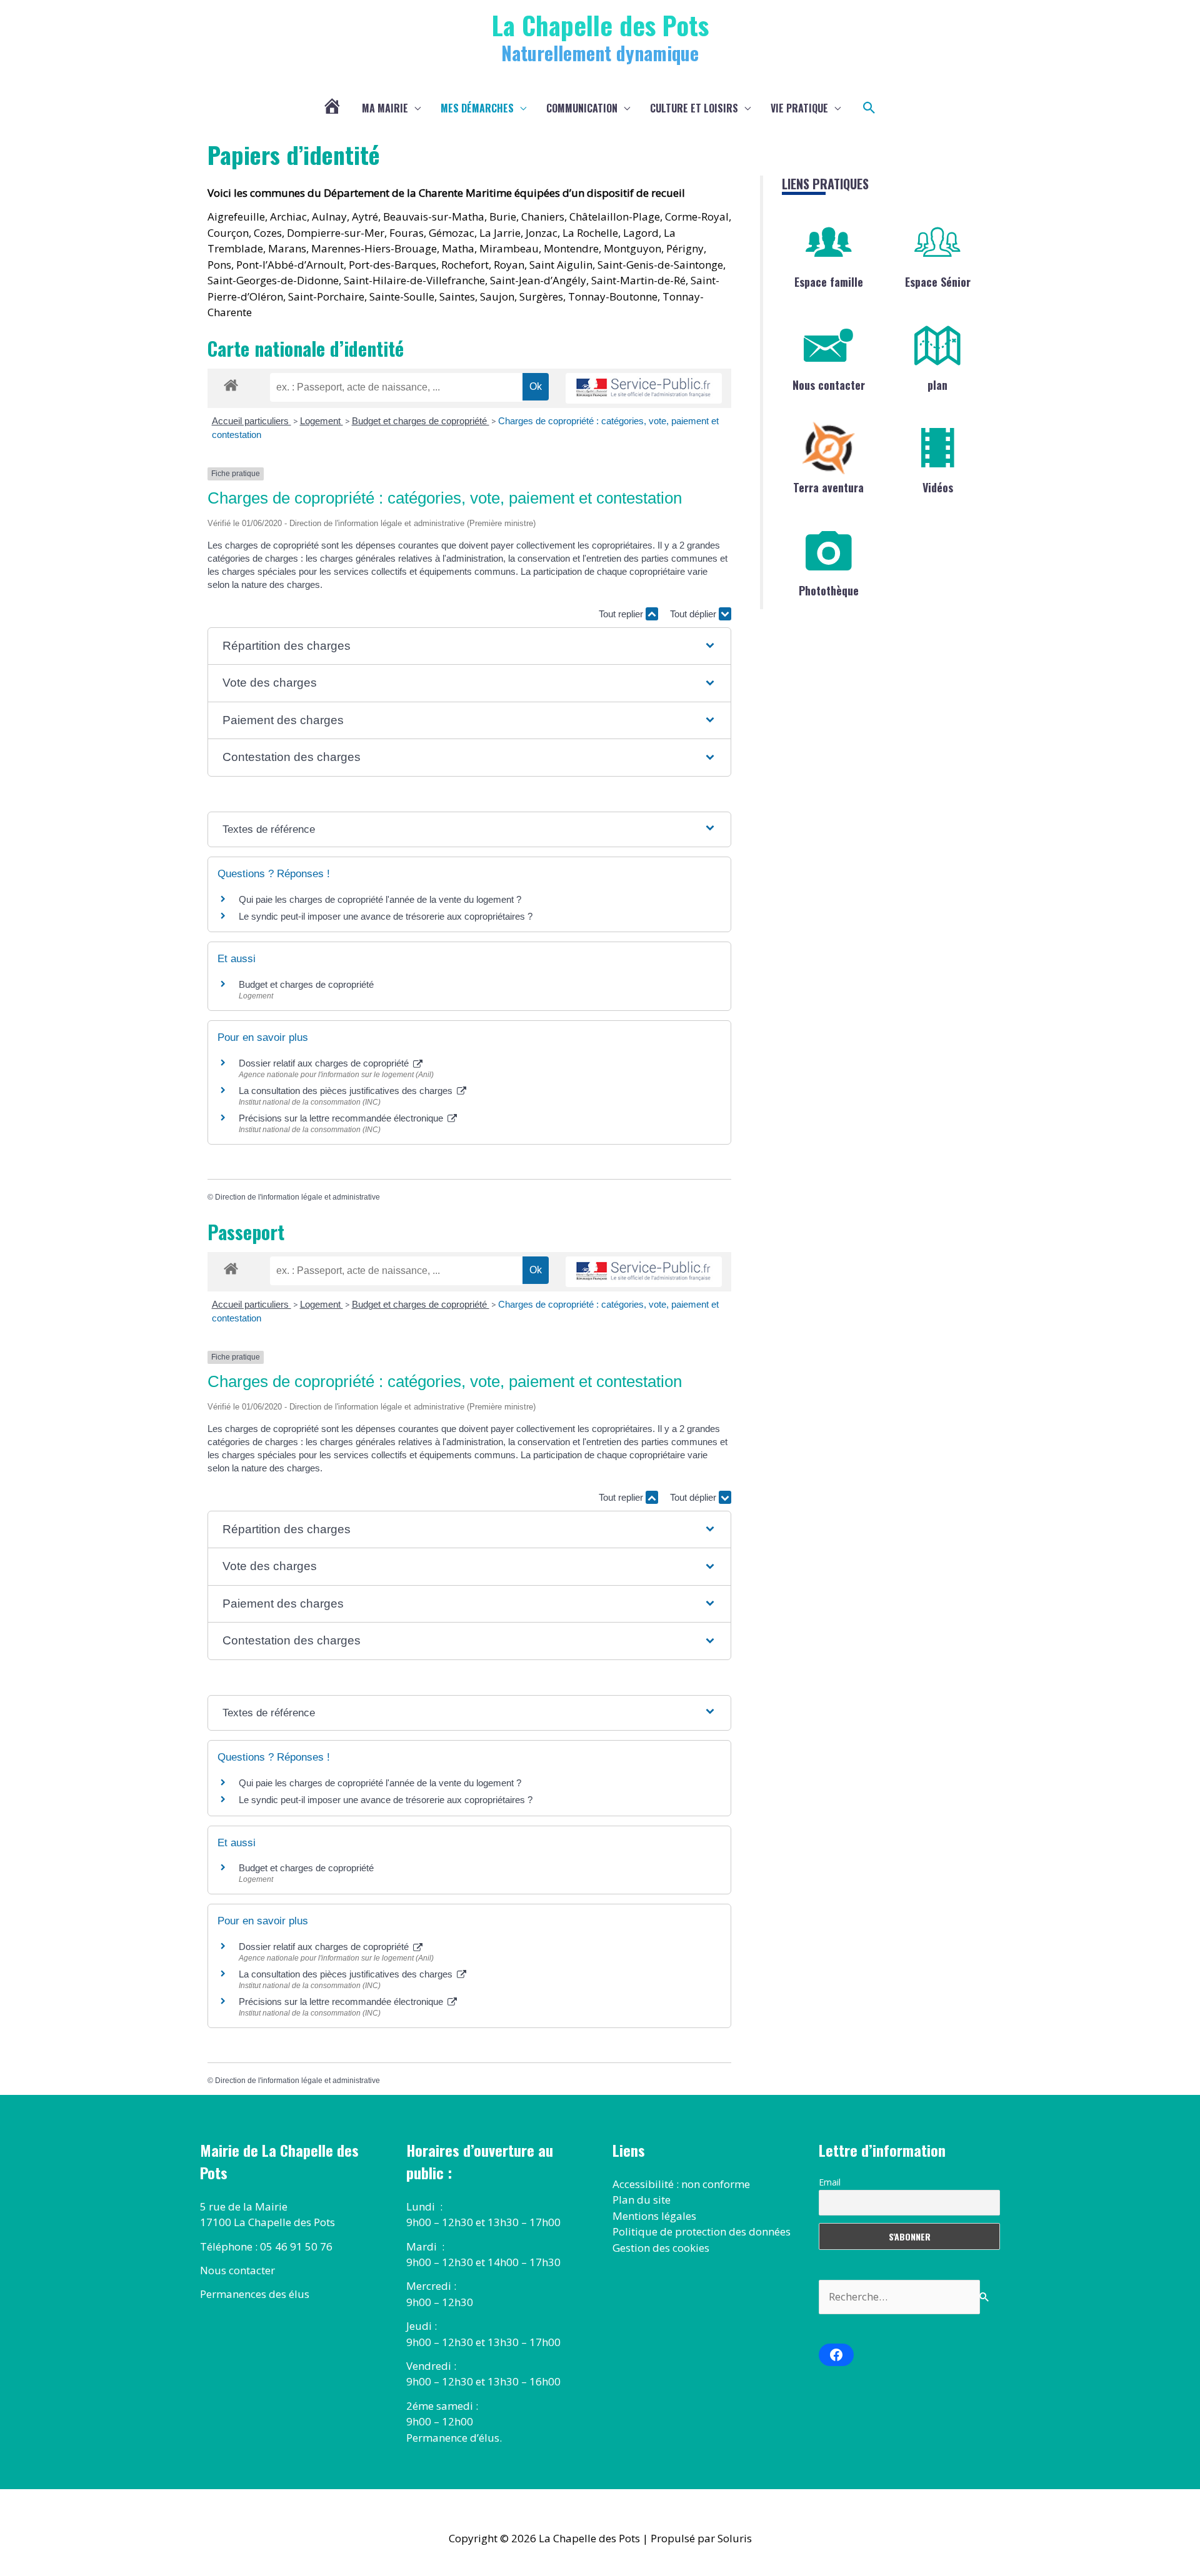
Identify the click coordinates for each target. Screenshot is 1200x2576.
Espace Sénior (938, 282)
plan (937, 385)
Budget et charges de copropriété (421, 421)
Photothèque (829, 590)
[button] (869, 108)
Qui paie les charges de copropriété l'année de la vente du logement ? (380, 899)
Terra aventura (828, 487)
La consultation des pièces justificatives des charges (347, 1091)
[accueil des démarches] (231, 383)
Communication (582, 108)
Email (830, 2182)
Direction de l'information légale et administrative (297, 1197)
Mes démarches (477, 108)
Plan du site (642, 2200)
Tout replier (622, 614)
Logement (322, 421)
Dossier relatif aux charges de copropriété (325, 1063)
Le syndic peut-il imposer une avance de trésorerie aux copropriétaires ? (386, 916)
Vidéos (938, 487)
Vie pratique (799, 108)
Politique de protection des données (702, 2231)
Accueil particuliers (252, 421)
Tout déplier (694, 614)
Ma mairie (385, 108)
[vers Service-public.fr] (644, 388)
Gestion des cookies (661, 2248)
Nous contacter (829, 385)
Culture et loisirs (694, 108)
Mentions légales (654, 2216)
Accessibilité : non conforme (681, 2184)
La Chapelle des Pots (600, 25)
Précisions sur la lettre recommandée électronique (342, 1118)
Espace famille (829, 282)
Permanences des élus (255, 2294)
